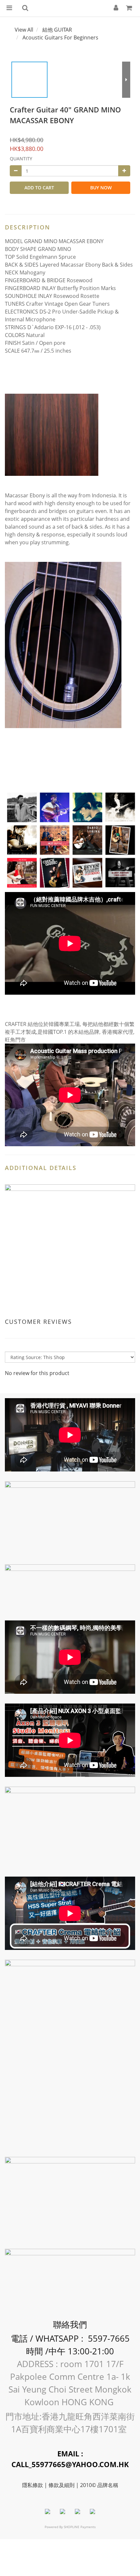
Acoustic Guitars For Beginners (60, 37)
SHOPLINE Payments (80, 2527)
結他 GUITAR (57, 30)
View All (24, 30)
